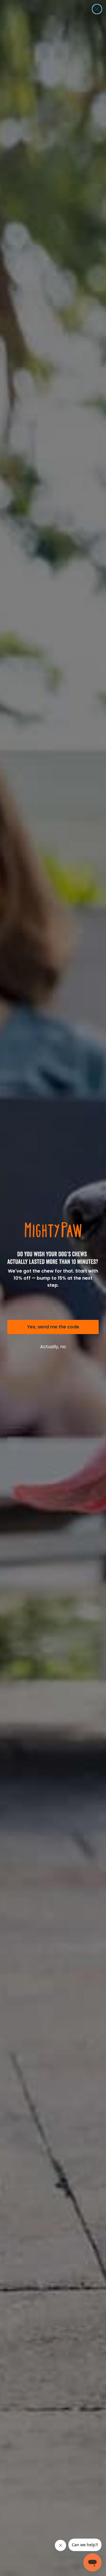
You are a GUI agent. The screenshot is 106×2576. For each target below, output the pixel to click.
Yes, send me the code (53, 1327)
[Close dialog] (97, 9)
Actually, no (53, 1347)
